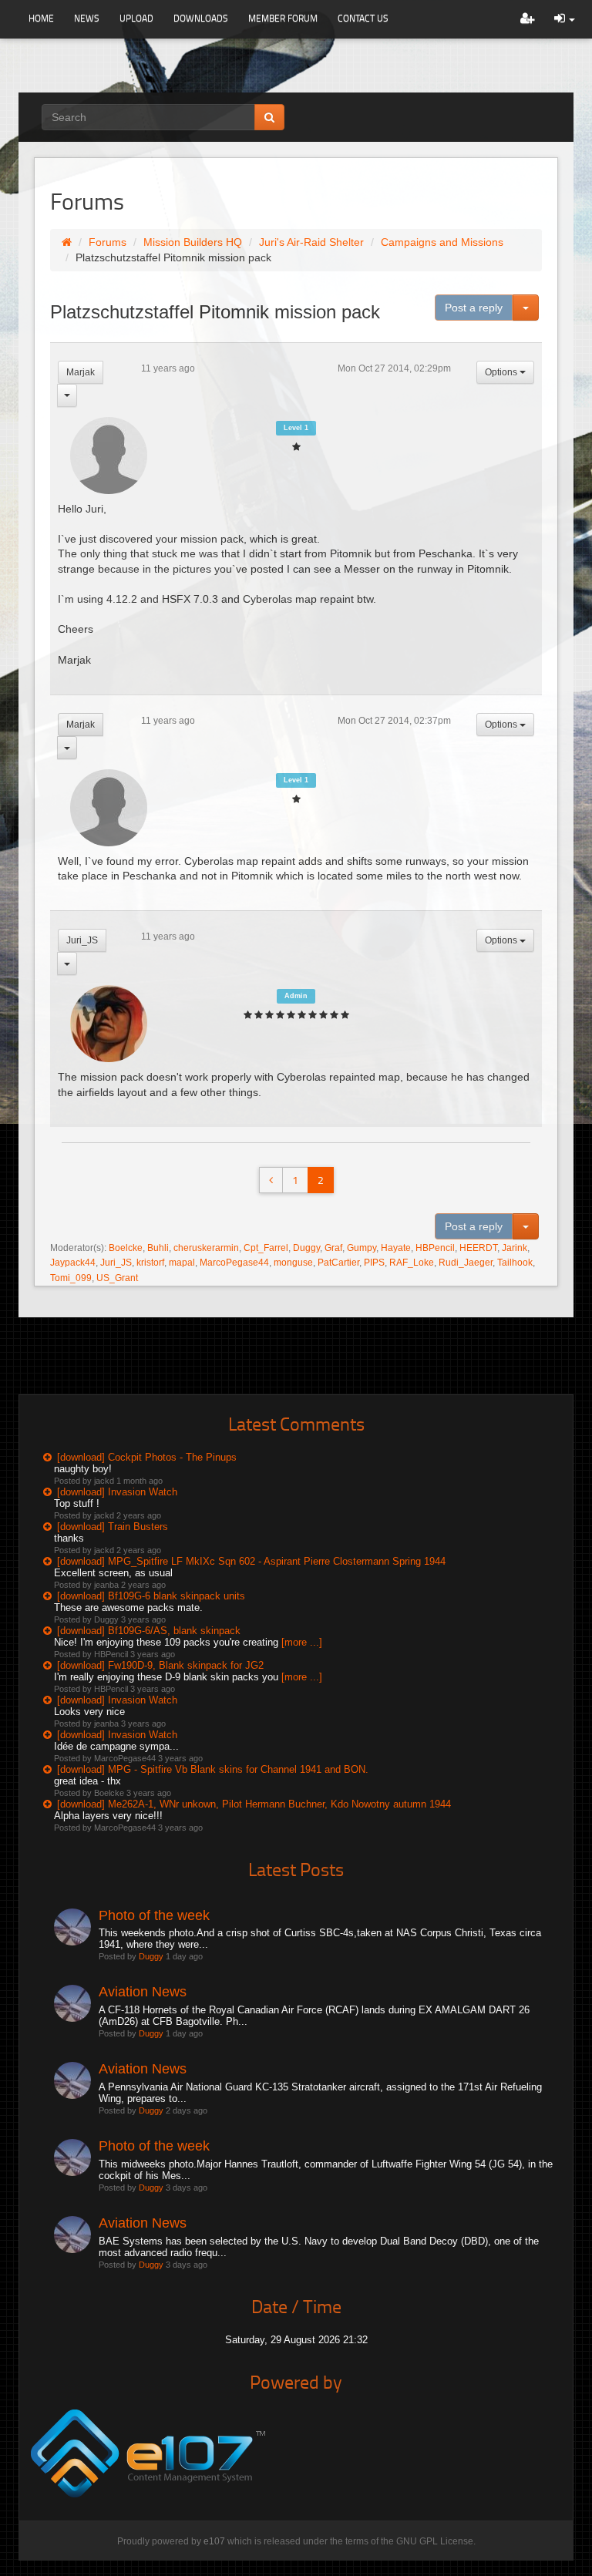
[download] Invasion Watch (117, 1492)
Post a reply (474, 308)
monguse (293, 1263)
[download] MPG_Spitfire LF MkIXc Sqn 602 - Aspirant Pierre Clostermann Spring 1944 (251, 1561)
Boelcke (126, 1248)
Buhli (158, 1248)
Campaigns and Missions (442, 242)
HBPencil (435, 1248)
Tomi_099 (71, 1278)
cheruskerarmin (206, 1248)
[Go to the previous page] (271, 1180)
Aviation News (143, 1992)
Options (502, 372)
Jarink (515, 1248)
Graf (333, 1248)
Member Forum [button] (283, 18)
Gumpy (362, 1248)
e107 (214, 2541)
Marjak (81, 372)
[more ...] (302, 1642)
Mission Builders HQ (193, 242)
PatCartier (338, 1263)
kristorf (150, 1263)
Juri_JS (82, 940)
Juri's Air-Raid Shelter (311, 242)
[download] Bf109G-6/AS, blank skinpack (149, 1631)
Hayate (396, 1248)
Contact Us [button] (363, 18)
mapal (182, 1263)
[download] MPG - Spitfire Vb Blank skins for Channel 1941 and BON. (213, 1769)
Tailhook (515, 1263)
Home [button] (41, 18)
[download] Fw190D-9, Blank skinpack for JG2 (160, 1665)
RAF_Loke (412, 1263)
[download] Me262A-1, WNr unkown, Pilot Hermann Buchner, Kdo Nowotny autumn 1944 (254, 1804)
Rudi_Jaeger (466, 1263)
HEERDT (478, 1248)
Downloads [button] (201, 18)
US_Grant (117, 1278)
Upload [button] (136, 18)
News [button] (87, 18)
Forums (108, 242)
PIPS (374, 1263)
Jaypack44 (73, 1263)
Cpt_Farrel (266, 1248)
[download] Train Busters (113, 1527)
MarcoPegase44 (234, 1263)
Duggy (306, 1248)
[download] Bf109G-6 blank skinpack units (151, 1596)
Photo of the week (154, 1915)
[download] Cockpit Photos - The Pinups (147, 1457)
